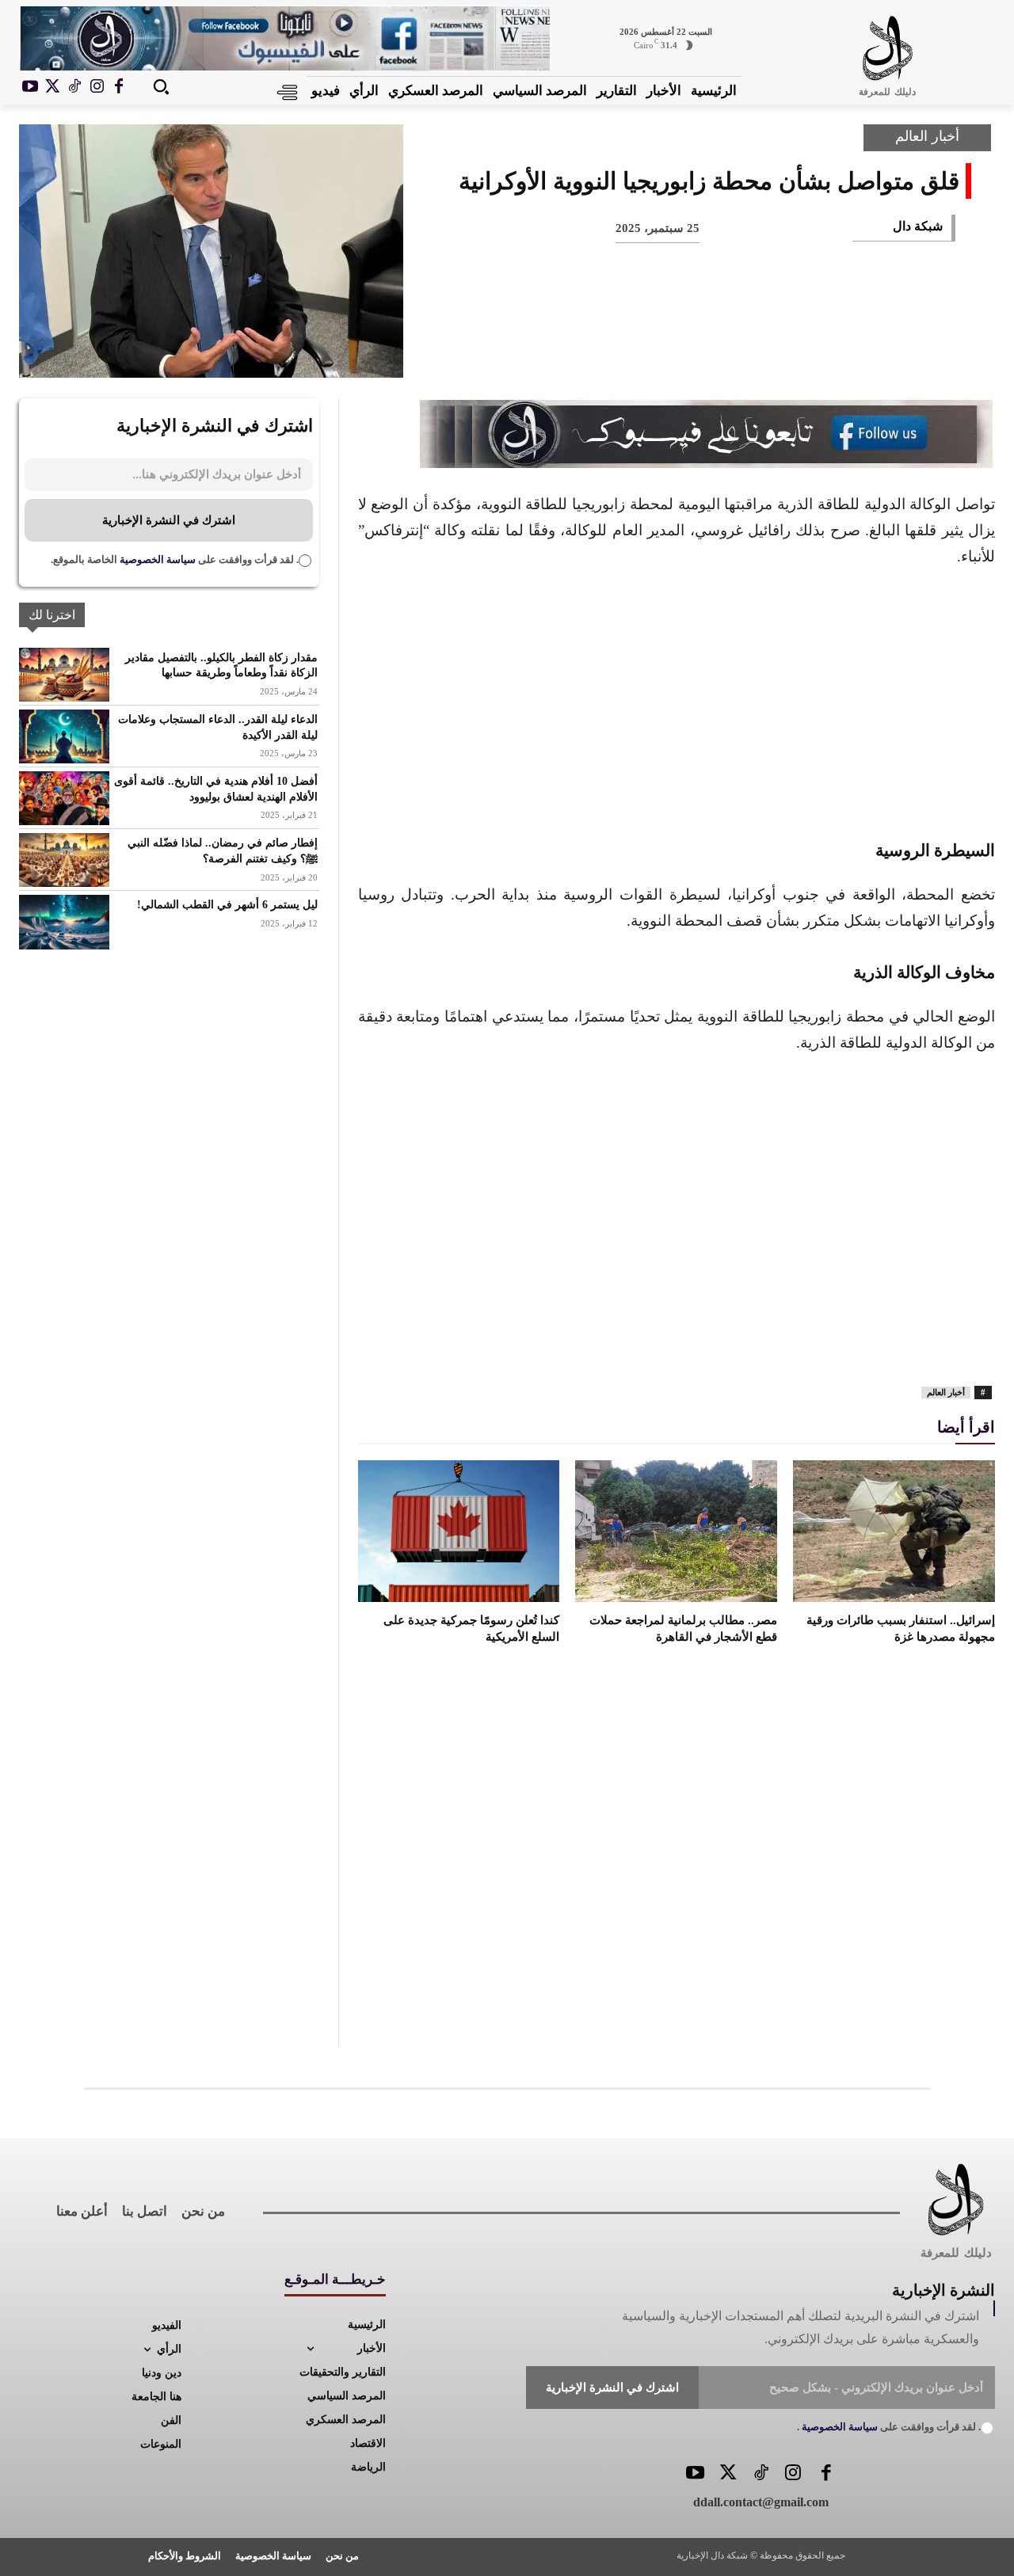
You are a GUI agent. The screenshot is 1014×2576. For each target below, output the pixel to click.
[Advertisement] (677, 701)
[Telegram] (670, 351)
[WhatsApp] (775, 351)
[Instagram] (97, 87)
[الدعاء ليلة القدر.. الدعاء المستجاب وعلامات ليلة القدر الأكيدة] (64, 736)
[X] (52, 87)
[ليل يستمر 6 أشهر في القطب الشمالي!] (64, 922)
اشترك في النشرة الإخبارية (169, 520)
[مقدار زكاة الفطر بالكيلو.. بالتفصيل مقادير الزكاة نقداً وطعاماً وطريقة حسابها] (64, 675)
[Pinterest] (827, 351)
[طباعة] (722, 351)
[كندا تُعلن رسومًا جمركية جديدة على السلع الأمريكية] (459, 1531)
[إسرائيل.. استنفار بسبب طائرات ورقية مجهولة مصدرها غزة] (894, 1531)
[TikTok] (74, 87)
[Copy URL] (618, 351)
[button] (161, 86)
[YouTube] (695, 2474)
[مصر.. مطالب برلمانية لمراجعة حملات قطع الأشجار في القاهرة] (676, 1531)
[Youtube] (30, 87)
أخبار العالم (927, 136)
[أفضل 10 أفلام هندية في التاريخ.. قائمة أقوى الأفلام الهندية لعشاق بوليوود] (64, 798)
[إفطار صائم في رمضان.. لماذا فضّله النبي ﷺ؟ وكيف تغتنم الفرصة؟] (64, 860)
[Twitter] (728, 2474)
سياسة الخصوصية (156, 559)
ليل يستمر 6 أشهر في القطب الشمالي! (227, 905)
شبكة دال (918, 226)
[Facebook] (119, 87)
